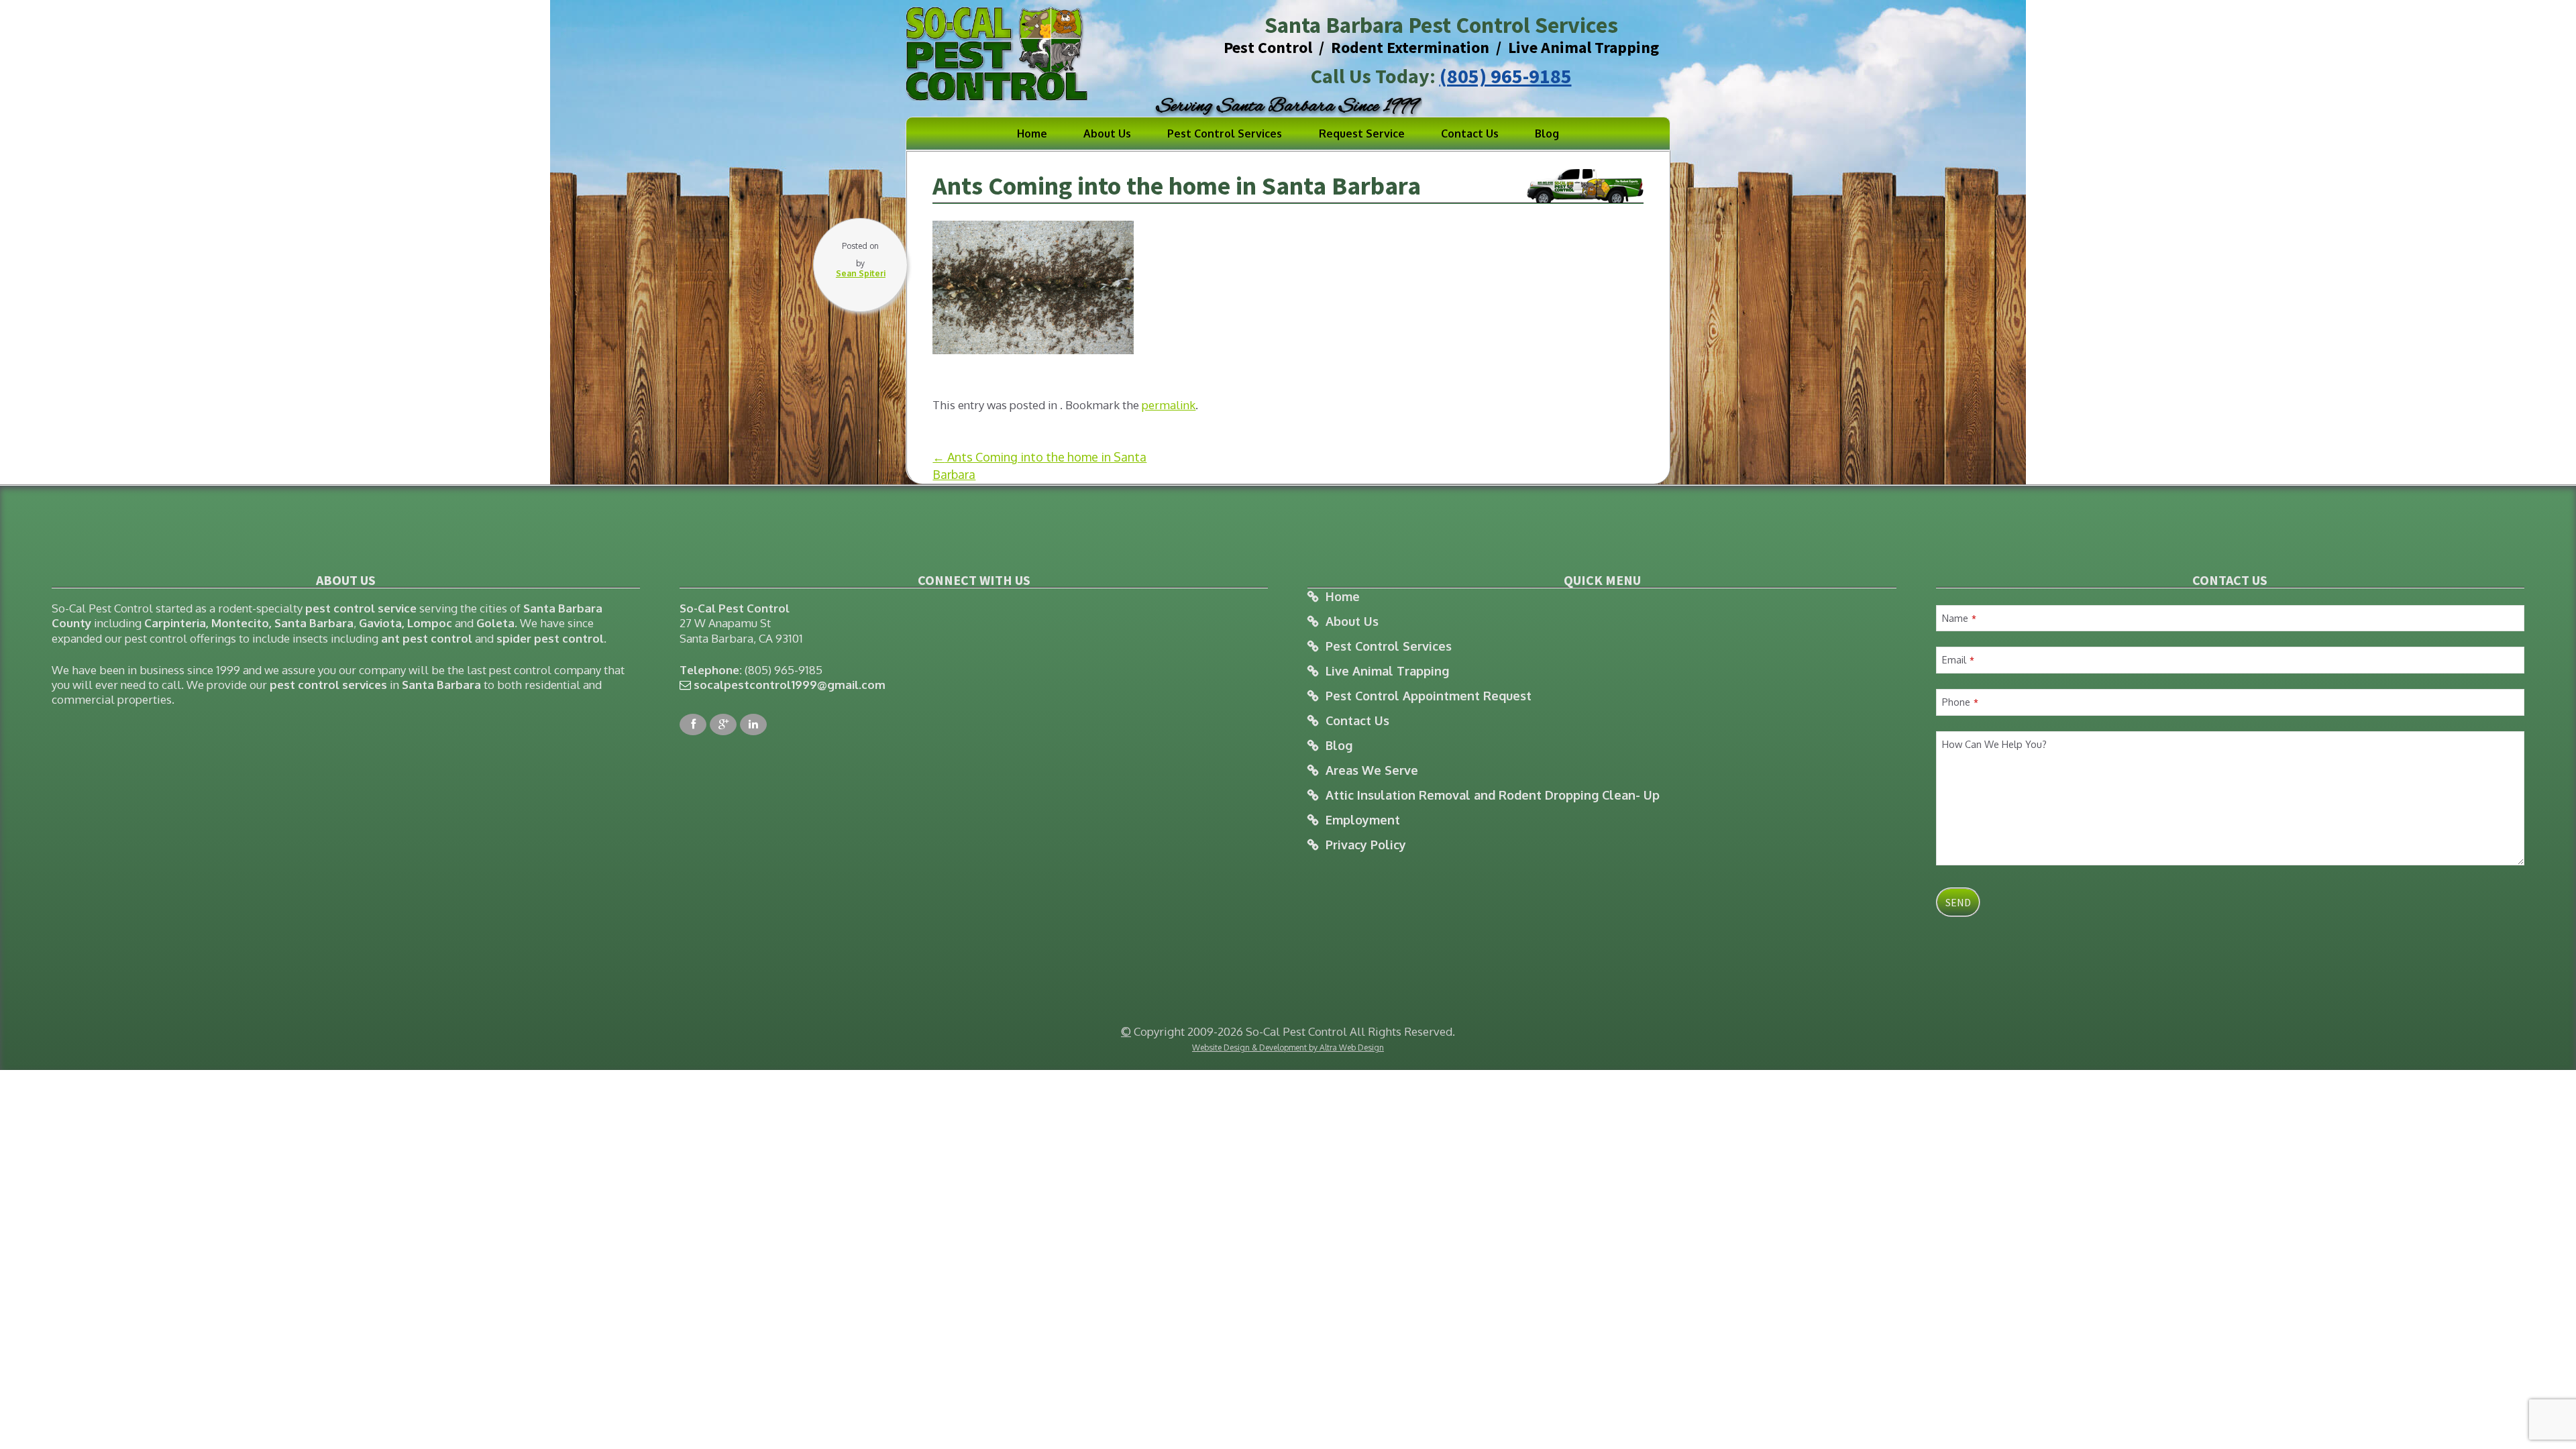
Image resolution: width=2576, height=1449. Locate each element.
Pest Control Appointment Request (1429, 696)
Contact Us (1470, 133)
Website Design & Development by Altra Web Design (1288, 1048)
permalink (1169, 405)
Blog (1547, 133)
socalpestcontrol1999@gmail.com (790, 685)
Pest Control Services (1225, 133)
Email (1958, 659)
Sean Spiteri (861, 273)
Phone (1960, 702)
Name (1959, 618)
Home (1032, 133)
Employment (1363, 820)
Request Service (1362, 133)
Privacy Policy (1366, 845)
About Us (1107, 133)
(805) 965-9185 (1506, 76)
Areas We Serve (1372, 770)
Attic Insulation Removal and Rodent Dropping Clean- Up (1493, 795)
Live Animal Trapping (1387, 671)
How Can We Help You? (1994, 744)
